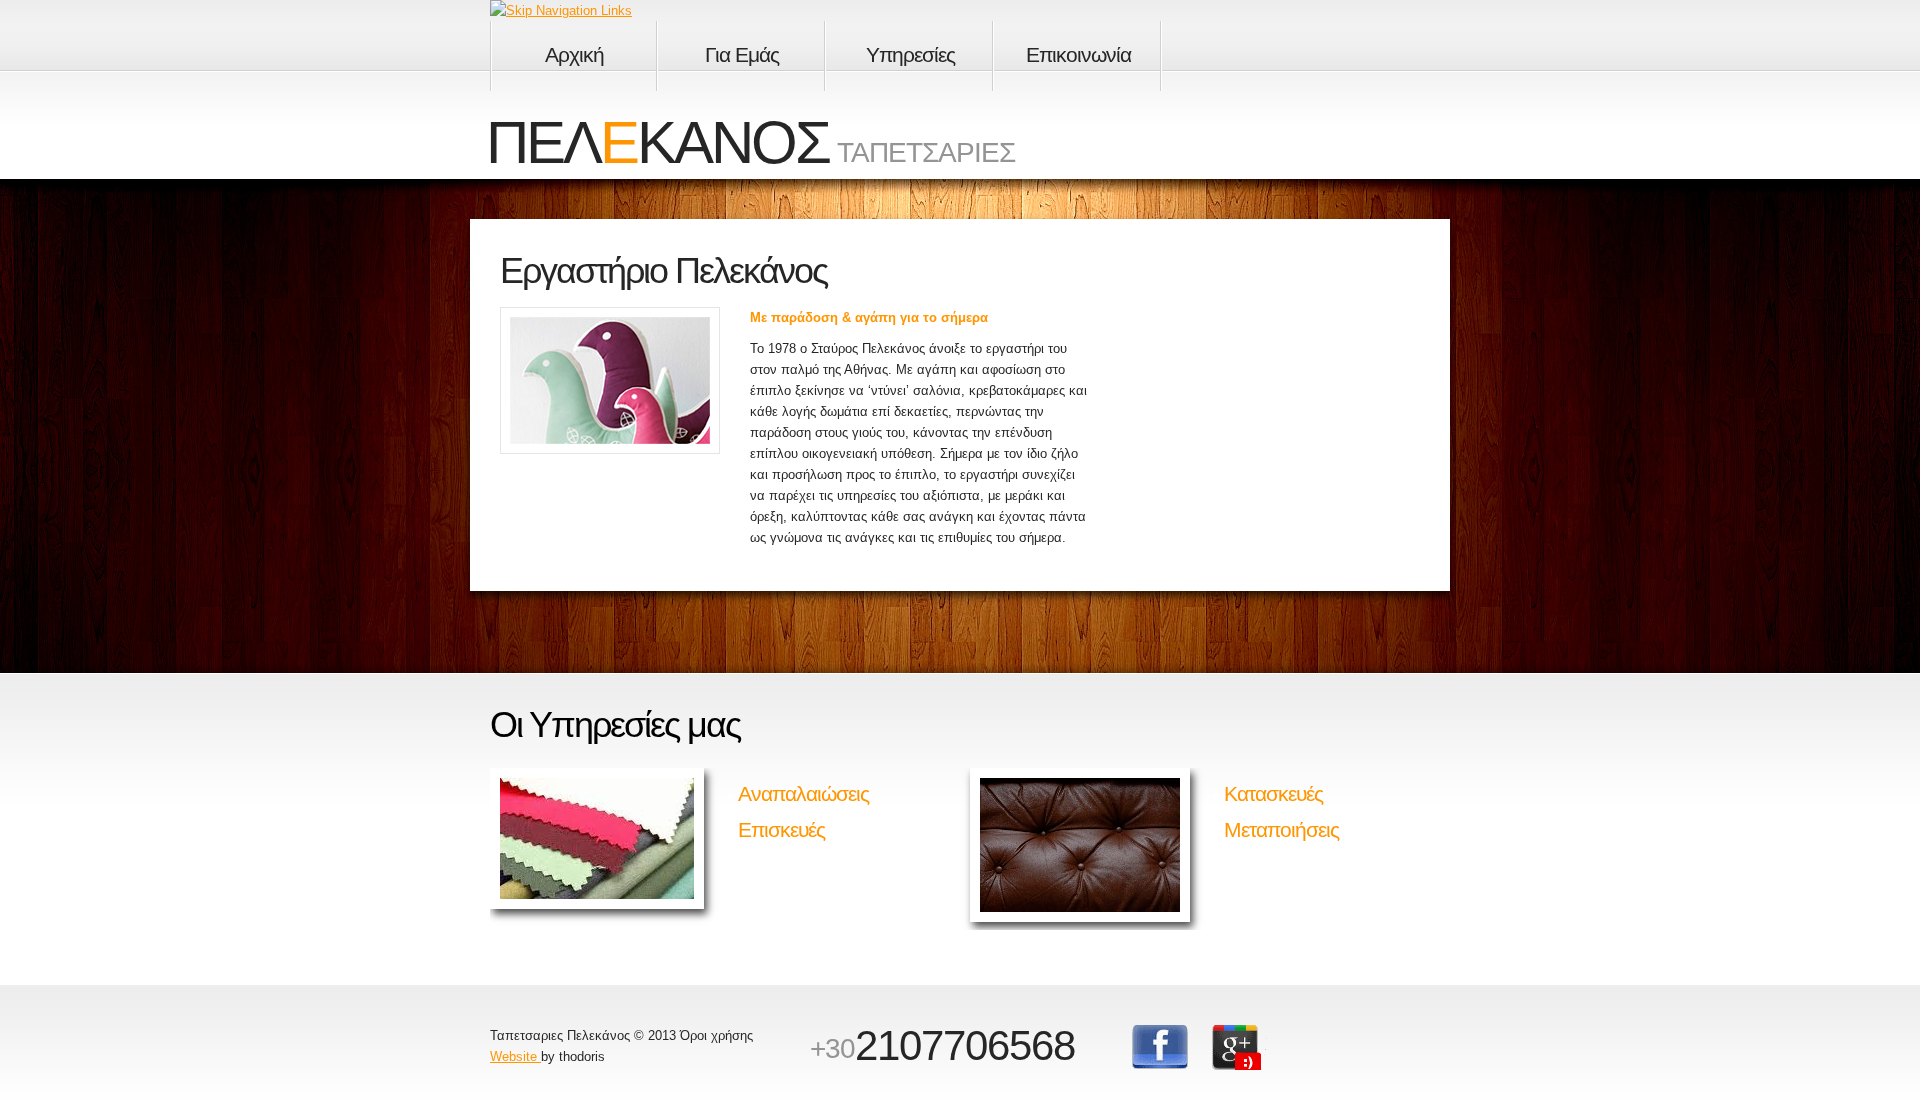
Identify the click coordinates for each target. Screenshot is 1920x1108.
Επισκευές (781, 829)
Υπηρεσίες (910, 54)
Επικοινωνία (1078, 54)
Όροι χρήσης (716, 1035)
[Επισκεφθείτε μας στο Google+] (1240, 1047)
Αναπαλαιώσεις (803, 793)
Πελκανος (657, 142)
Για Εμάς (742, 54)
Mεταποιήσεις (1281, 829)
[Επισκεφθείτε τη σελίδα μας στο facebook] (1160, 1047)
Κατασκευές (1273, 793)
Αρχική (574, 54)
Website (515, 1056)
